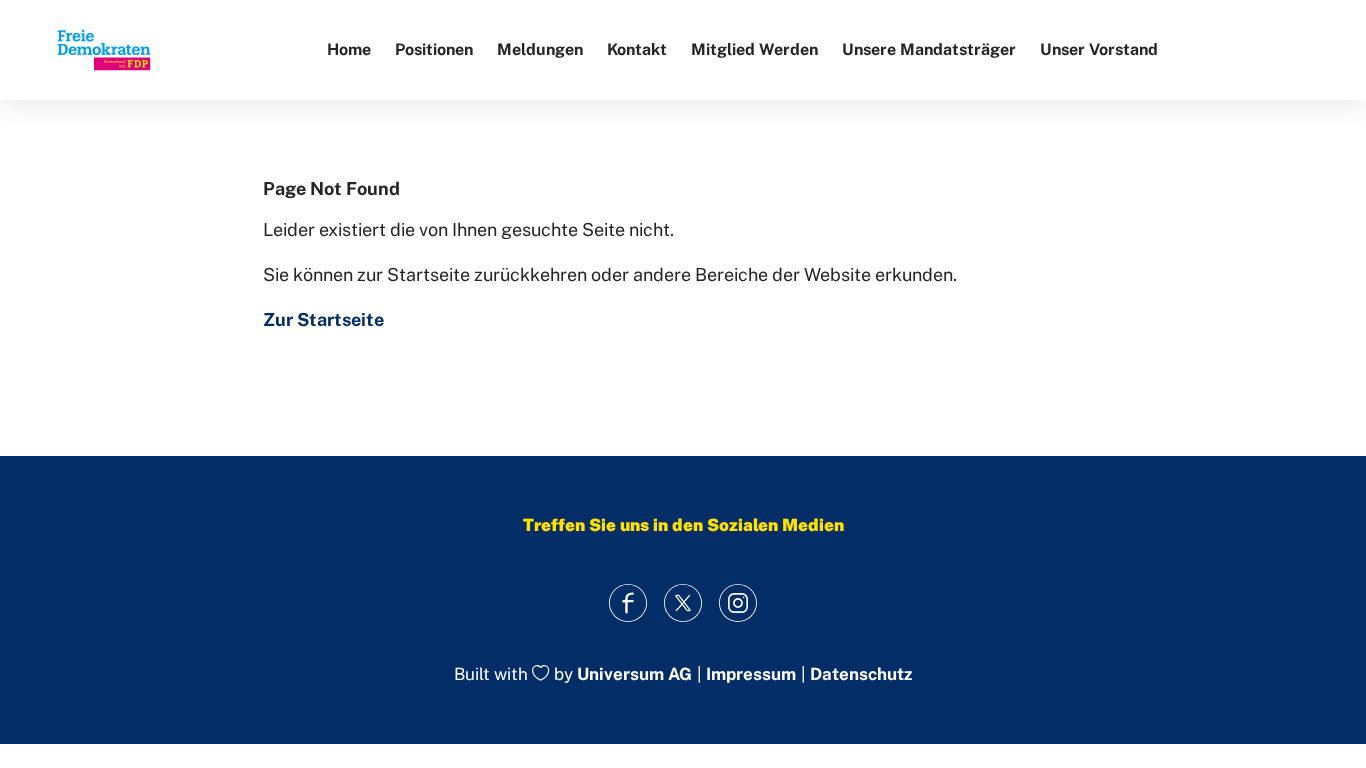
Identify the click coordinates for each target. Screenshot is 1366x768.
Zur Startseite (323, 319)
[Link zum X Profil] (683, 602)
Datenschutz (861, 674)
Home (349, 49)
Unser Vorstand (1099, 49)
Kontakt (637, 49)
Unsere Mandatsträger (929, 49)
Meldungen (540, 49)
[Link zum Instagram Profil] (738, 602)
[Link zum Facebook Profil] (628, 602)
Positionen (434, 49)
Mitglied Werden (754, 49)
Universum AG (634, 675)
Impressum (751, 674)
